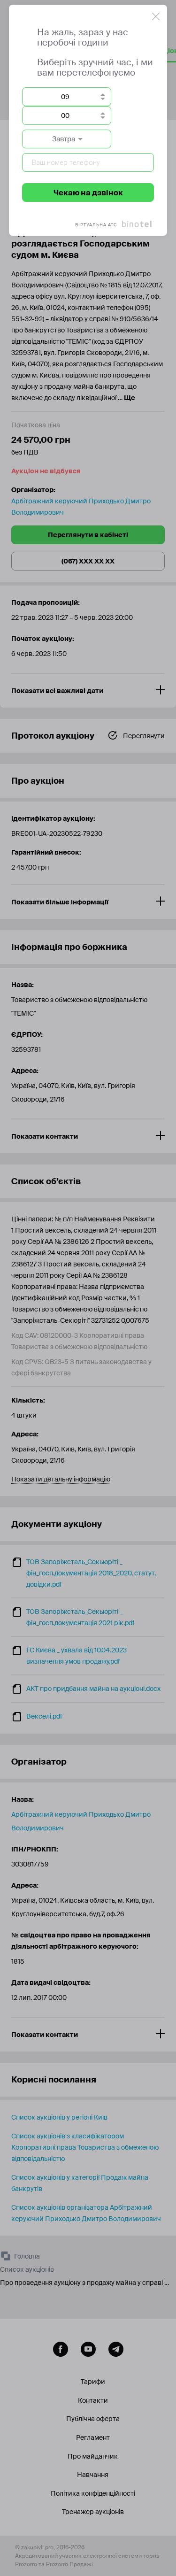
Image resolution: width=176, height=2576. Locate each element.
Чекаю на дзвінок (88, 193)
